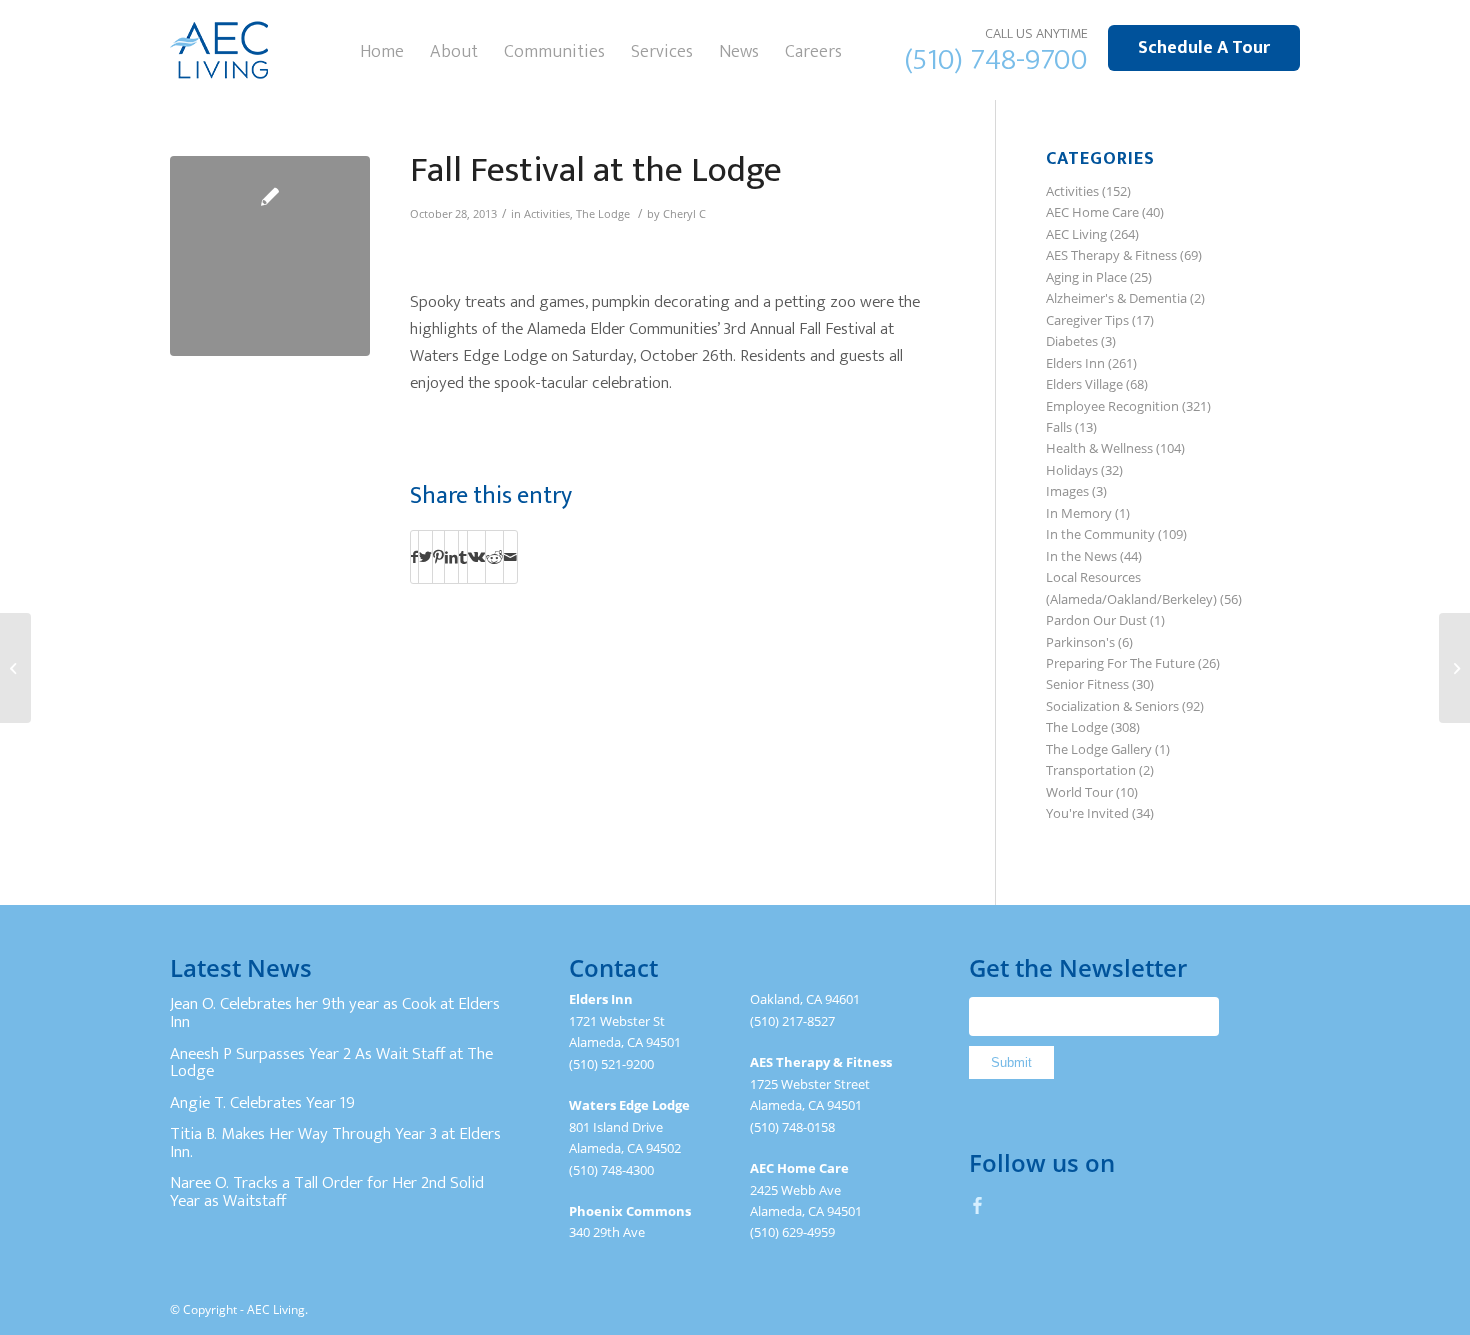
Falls (1059, 427)
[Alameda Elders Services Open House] (15, 668)
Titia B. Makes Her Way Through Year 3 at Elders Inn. (335, 1143)
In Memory (1079, 513)
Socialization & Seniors (1112, 706)
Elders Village (1084, 384)
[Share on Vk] (476, 557)
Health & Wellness (1099, 448)
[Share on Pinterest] (438, 557)
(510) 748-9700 (996, 60)
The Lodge (603, 214)
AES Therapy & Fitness (1111, 255)
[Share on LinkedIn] (451, 557)
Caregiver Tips (1087, 320)
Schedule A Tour (1204, 48)
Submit (1011, 1062)
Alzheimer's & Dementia (1116, 298)
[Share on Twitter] (425, 557)
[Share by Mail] (510, 557)
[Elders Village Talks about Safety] (1454, 668)
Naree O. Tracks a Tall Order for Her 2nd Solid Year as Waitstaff (327, 1192)
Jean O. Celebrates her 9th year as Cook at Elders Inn (335, 1013)
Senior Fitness (1087, 684)
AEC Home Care (1092, 212)
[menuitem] (382, 50)
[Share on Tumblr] (463, 557)
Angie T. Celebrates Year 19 (262, 1103)
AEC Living (1076, 234)
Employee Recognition (1112, 406)
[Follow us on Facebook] (978, 1205)
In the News (1081, 556)
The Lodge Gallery (1099, 749)
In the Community (1100, 534)
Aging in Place (1086, 277)
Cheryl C (684, 214)
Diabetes (1072, 341)
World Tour (1079, 792)
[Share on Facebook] (414, 557)
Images (1067, 491)
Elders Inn (1075, 363)
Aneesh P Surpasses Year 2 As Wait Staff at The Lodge (331, 1063)
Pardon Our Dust (1096, 620)
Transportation (1091, 770)
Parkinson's (1080, 642)
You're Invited (1087, 813)
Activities (547, 214)
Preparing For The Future (1120, 663)
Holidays (1072, 470)
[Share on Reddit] (494, 557)
